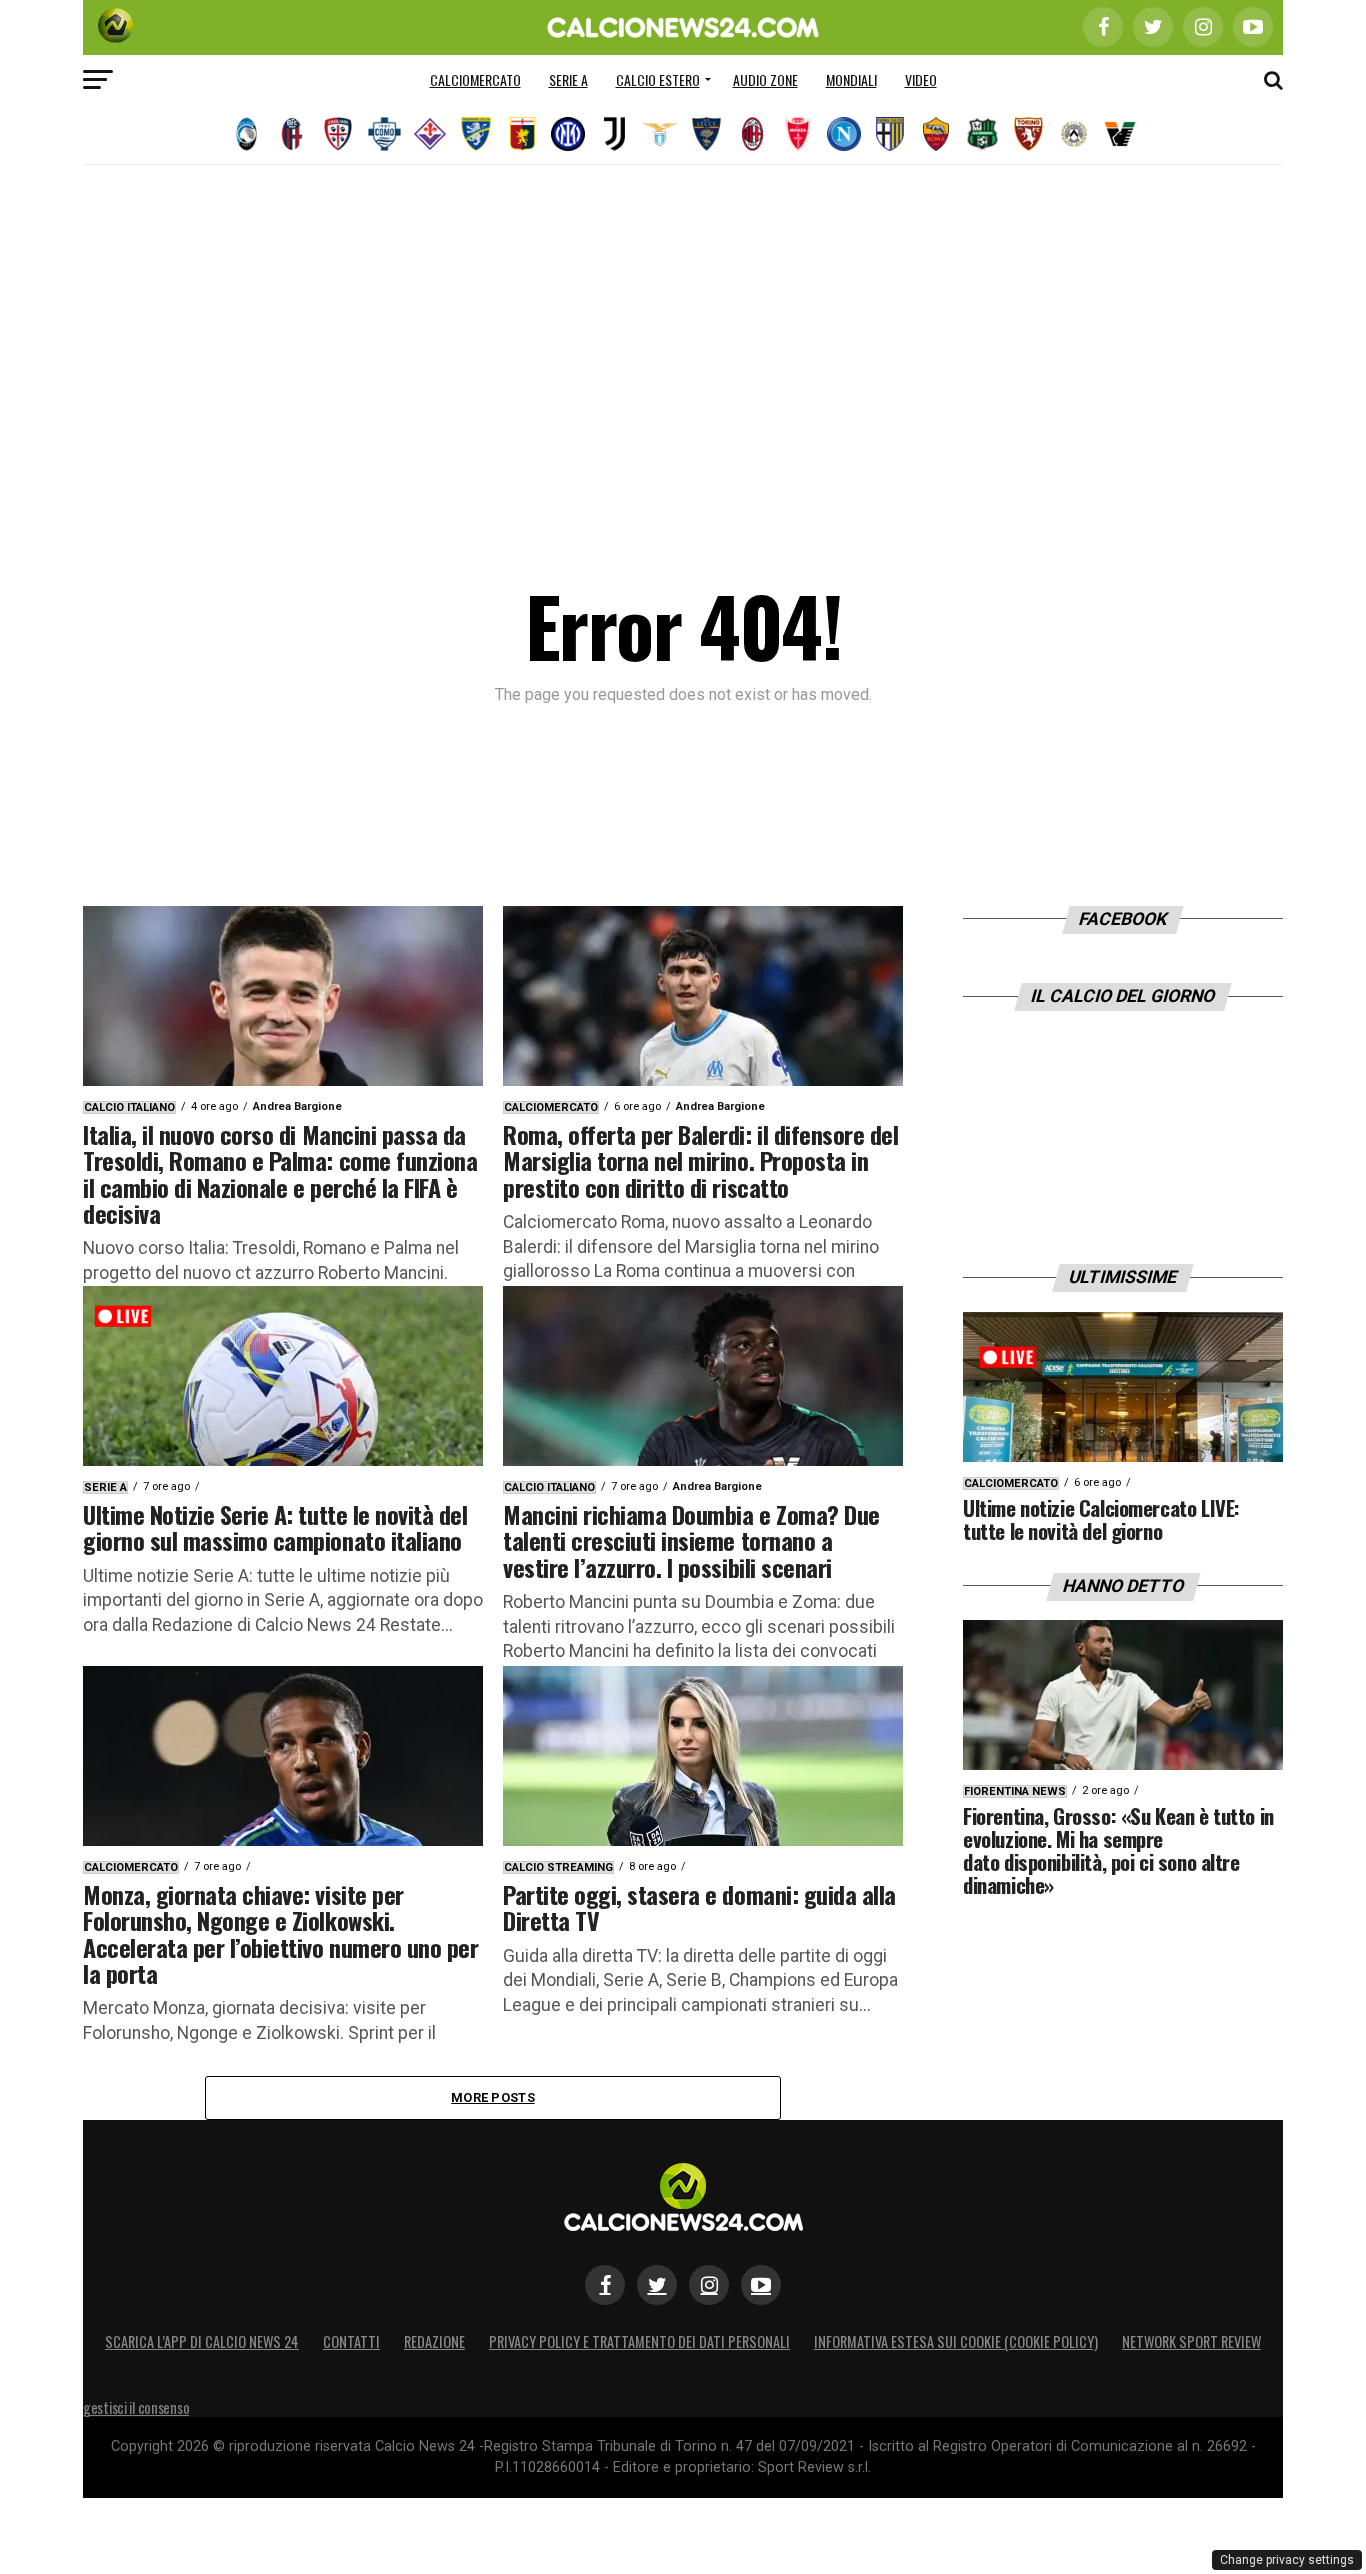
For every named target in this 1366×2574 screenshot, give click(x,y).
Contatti (351, 2341)
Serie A (568, 79)
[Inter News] (568, 134)
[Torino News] (1028, 134)
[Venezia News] (1120, 134)
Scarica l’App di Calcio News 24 (202, 2341)
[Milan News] (752, 134)
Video (921, 79)
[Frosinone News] (476, 134)
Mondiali (851, 79)
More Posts (493, 2097)
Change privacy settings (1287, 2560)
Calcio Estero (658, 79)
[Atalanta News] (246, 134)
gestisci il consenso (136, 2407)
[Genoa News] (522, 134)
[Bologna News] (292, 134)
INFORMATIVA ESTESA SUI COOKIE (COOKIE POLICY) (956, 2341)
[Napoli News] (844, 134)
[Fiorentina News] (430, 134)
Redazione (434, 2341)
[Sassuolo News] (982, 134)
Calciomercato (475, 79)
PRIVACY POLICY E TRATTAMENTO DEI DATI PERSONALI (639, 2341)
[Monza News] (798, 134)
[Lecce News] (706, 134)
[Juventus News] (614, 134)
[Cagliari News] (338, 134)
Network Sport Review (1191, 2341)
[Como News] (384, 134)
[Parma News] (890, 134)
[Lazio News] (660, 134)
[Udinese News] (1074, 134)
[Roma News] (936, 134)
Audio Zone (765, 79)
